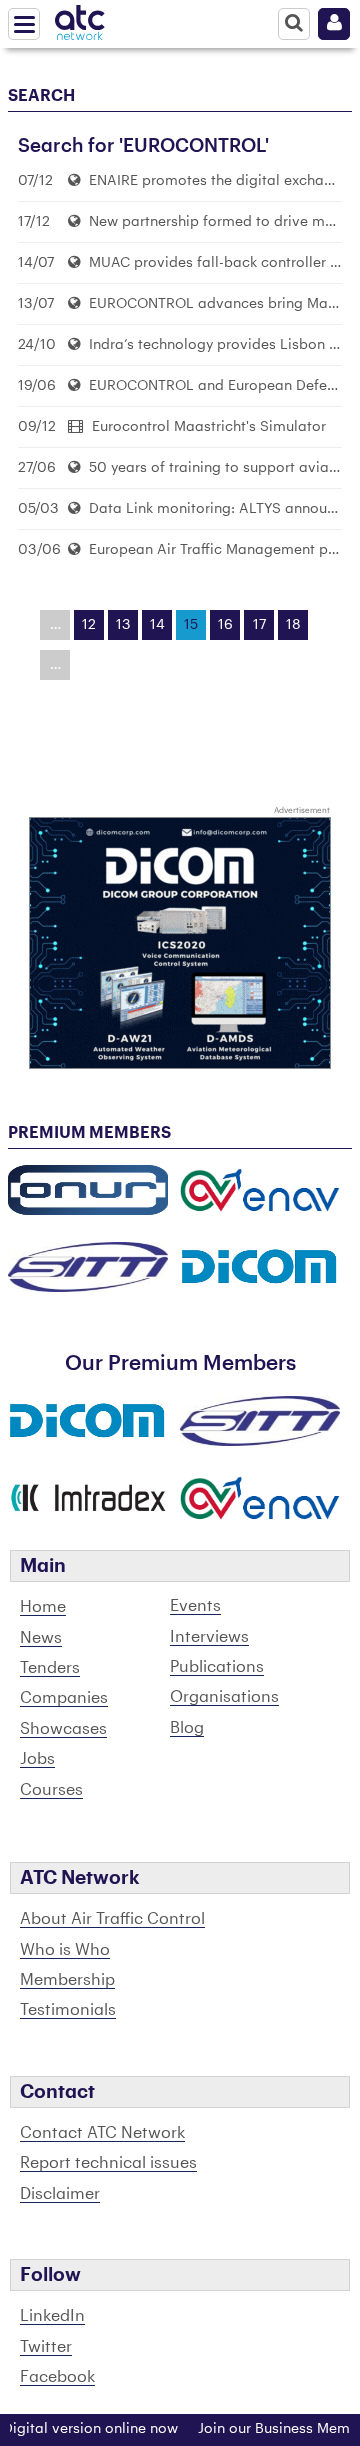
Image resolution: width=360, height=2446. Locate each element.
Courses (51, 1790)
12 (89, 625)
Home (43, 1607)
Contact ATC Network (102, 2133)
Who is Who (65, 1950)
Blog (187, 1728)
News (41, 1638)
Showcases (63, 1729)
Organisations (224, 1697)
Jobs (37, 1759)
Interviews (209, 1637)
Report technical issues (108, 2163)
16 (225, 625)
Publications (217, 1667)
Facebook (57, 2377)
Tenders (50, 1668)
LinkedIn (52, 2316)
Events (195, 1606)
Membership (67, 1980)
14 (157, 625)
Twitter (46, 2347)
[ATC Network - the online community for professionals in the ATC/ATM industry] (80, 19)
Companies (64, 1698)
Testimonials (68, 2010)
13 (123, 625)
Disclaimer (60, 2194)
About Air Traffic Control (112, 1919)
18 (293, 625)
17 (259, 625)
